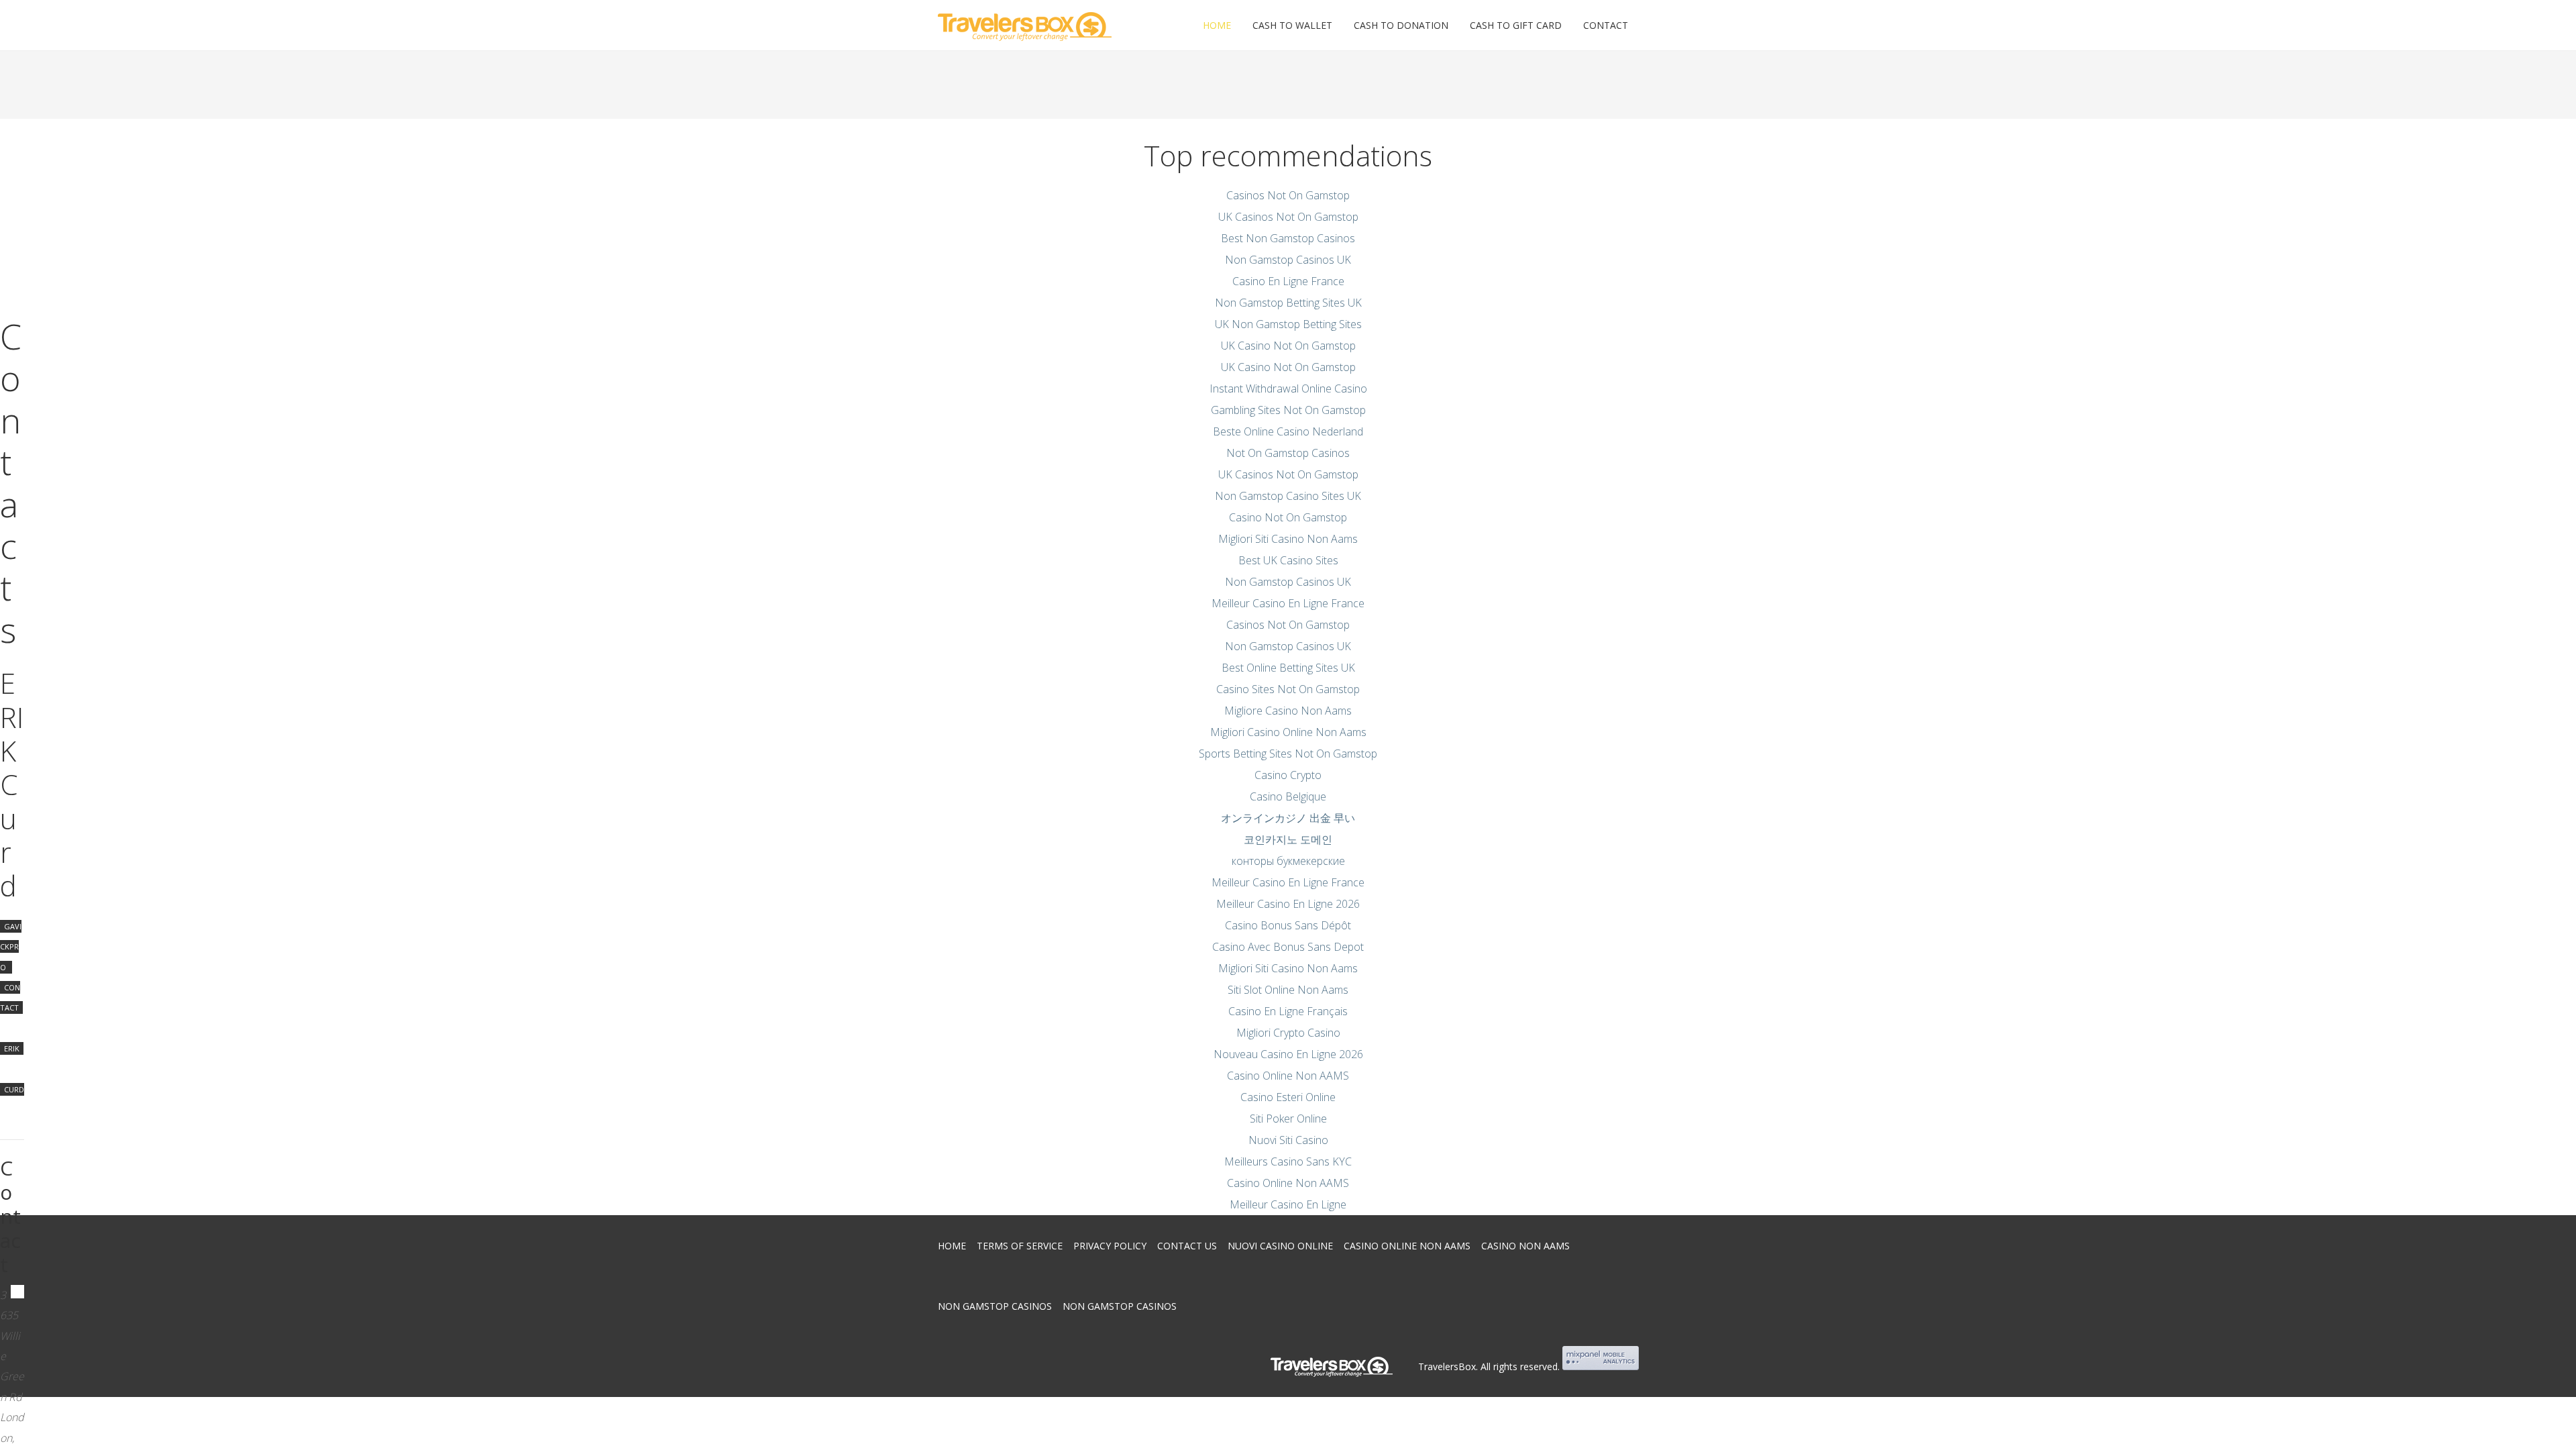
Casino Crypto (1288, 775)
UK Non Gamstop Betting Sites (1288, 324)
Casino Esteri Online (1288, 1097)
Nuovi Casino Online (1280, 1246)
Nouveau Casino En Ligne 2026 (1288, 1054)
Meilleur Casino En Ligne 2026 (1288, 904)
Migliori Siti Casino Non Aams (1288, 539)
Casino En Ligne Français (1288, 1011)
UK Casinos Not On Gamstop (1288, 217)
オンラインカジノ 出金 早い (1288, 818)
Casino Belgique (1288, 796)
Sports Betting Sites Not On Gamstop (1288, 754)
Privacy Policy (1110, 1246)
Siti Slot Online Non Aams (1288, 990)
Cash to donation (1401, 25)
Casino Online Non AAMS (1288, 1076)
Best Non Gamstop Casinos (1288, 238)
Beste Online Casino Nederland (1288, 431)
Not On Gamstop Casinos (1288, 453)
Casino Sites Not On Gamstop (1288, 689)
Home (1217, 25)
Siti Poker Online (1288, 1119)
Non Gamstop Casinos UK (1288, 260)
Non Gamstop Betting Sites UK (1288, 303)
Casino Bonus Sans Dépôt (1288, 925)
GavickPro (11, 947)
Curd (14, 1089)
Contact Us (1187, 1246)
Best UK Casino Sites (1288, 560)
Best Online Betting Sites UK (1288, 668)
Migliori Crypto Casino (1288, 1033)
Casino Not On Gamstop (1288, 517)
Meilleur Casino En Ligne (1288, 1204)
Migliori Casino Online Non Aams (1288, 732)
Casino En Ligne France (1288, 281)
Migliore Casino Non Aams (1288, 711)
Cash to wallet (1292, 25)
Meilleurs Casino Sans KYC (1288, 1161)
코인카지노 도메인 (1288, 839)
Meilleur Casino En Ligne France (1288, 603)
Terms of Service (1020, 1246)
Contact (1606, 25)
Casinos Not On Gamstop (1288, 195)
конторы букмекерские (1288, 861)
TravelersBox (1447, 1366)
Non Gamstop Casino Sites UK (1288, 496)
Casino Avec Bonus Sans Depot (1288, 947)
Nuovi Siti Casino (1288, 1140)
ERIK (12, 1048)
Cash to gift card (1516, 25)
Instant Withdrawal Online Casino (1288, 389)
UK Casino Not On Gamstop (1288, 346)
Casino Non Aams (1525, 1246)
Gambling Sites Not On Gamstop (1288, 410)
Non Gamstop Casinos (995, 1306)
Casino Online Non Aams (1407, 1246)
